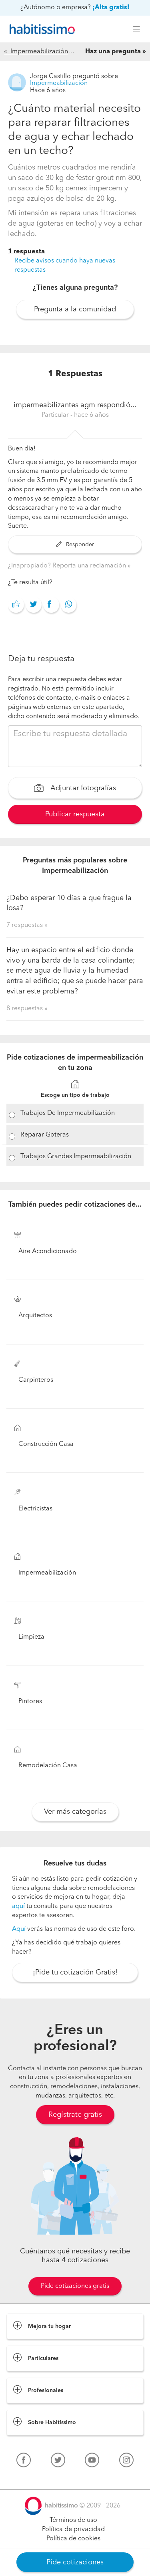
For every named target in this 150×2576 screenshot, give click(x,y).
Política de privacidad (73, 2530)
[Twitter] (58, 2462)
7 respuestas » (27, 925)
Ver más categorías (75, 1812)
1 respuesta (26, 252)
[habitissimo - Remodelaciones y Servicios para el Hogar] (40, 29)
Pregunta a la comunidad (75, 309)
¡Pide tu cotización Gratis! (75, 1972)
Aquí (19, 1929)
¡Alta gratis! (111, 8)
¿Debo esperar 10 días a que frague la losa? (69, 903)
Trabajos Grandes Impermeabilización (76, 1157)
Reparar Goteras (45, 1135)
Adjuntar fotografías (82, 789)
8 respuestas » (27, 1009)
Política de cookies (73, 2539)
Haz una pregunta (113, 52)
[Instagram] (126, 2462)
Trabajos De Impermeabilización (68, 1113)
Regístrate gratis (75, 2115)
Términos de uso (73, 2520)
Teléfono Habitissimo (37, 2479)
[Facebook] (24, 2462)
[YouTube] (92, 2462)
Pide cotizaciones (75, 2562)
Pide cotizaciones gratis (75, 2286)
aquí (18, 1906)
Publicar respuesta (75, 814)
